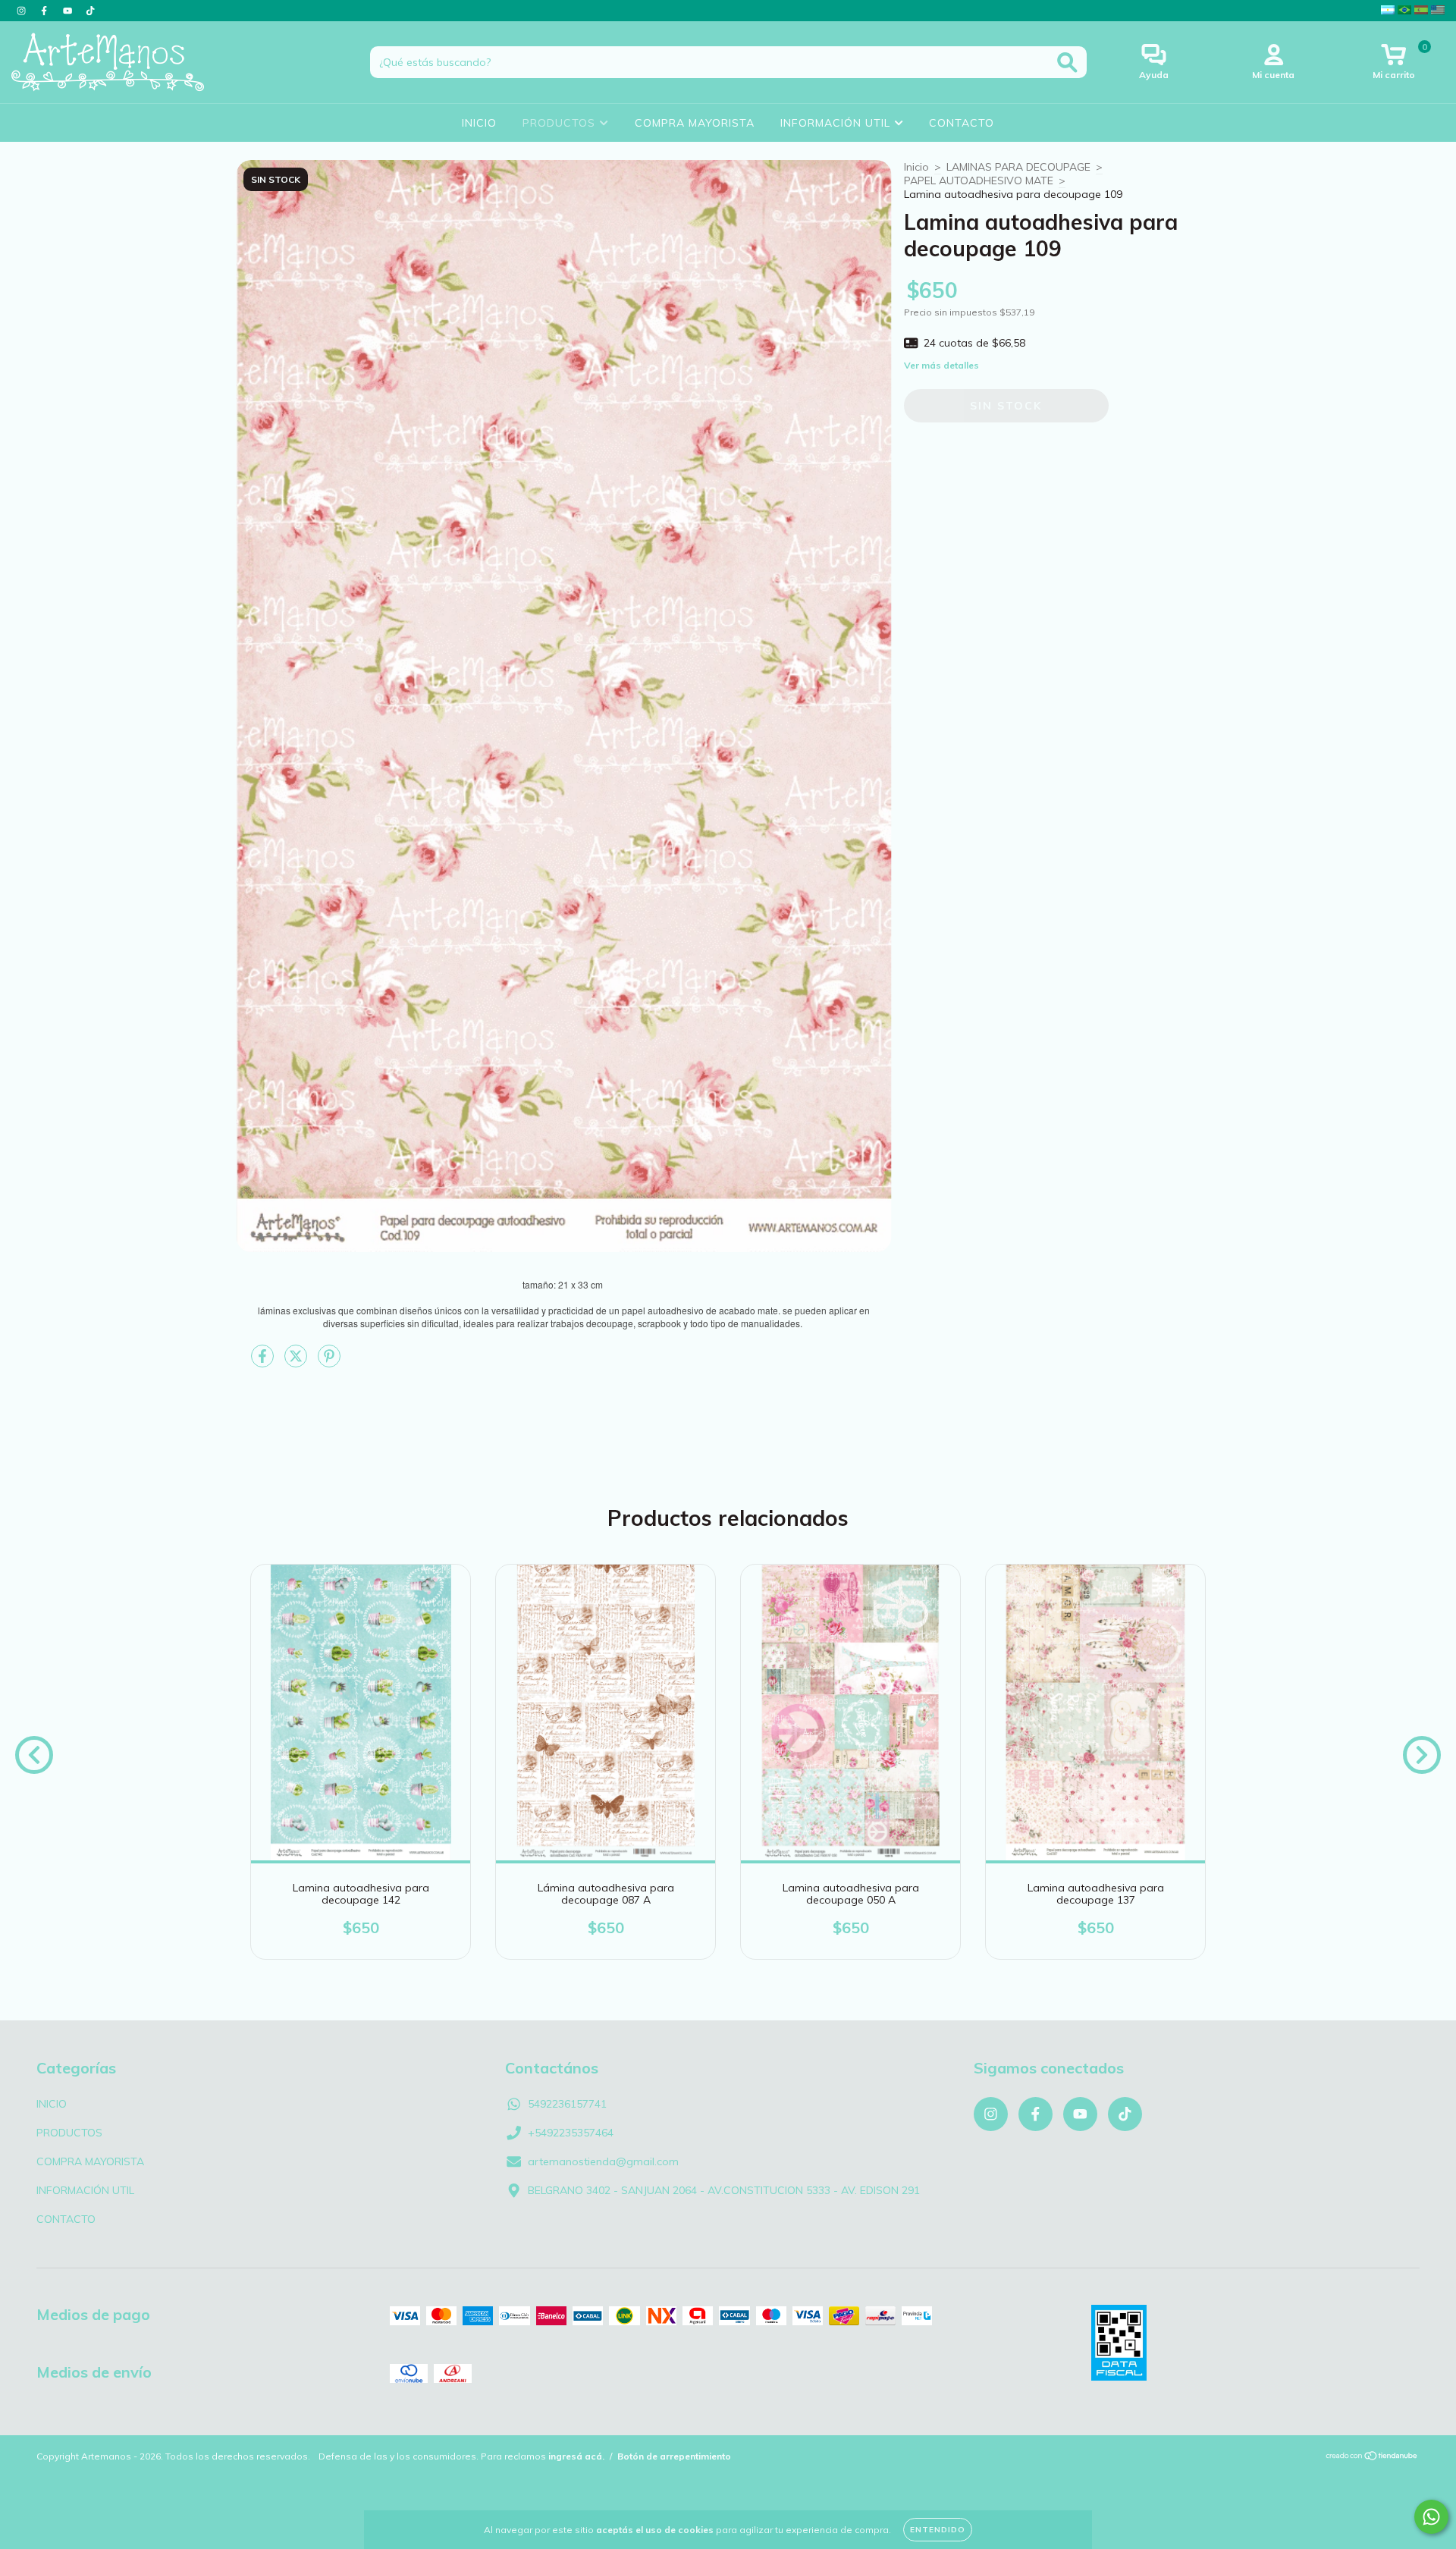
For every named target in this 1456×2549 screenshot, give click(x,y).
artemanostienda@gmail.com (603, 2161)
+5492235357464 (571, 2133)
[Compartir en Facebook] (264, 1363)
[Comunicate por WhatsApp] (1431, 2517)
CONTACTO (962, 123)
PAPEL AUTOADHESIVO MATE (979, 181)
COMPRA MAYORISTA (695, 123)
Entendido (938, 2530)
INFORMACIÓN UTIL (837, 123)
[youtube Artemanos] (69, 11)
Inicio (916, 167)
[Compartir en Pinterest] (329, 1363)
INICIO (479, 123)
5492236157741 (567, 2104)
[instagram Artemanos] (23, 11)
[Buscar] (1067, 63)
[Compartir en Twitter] (297, 1363)
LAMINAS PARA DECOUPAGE (1018, 167)
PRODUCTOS (561, 123)
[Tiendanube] (1372, 2457)
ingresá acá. (576, 2456)
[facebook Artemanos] (45, 11)
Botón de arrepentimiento (674, 2456)
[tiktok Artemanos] (90, 11)
